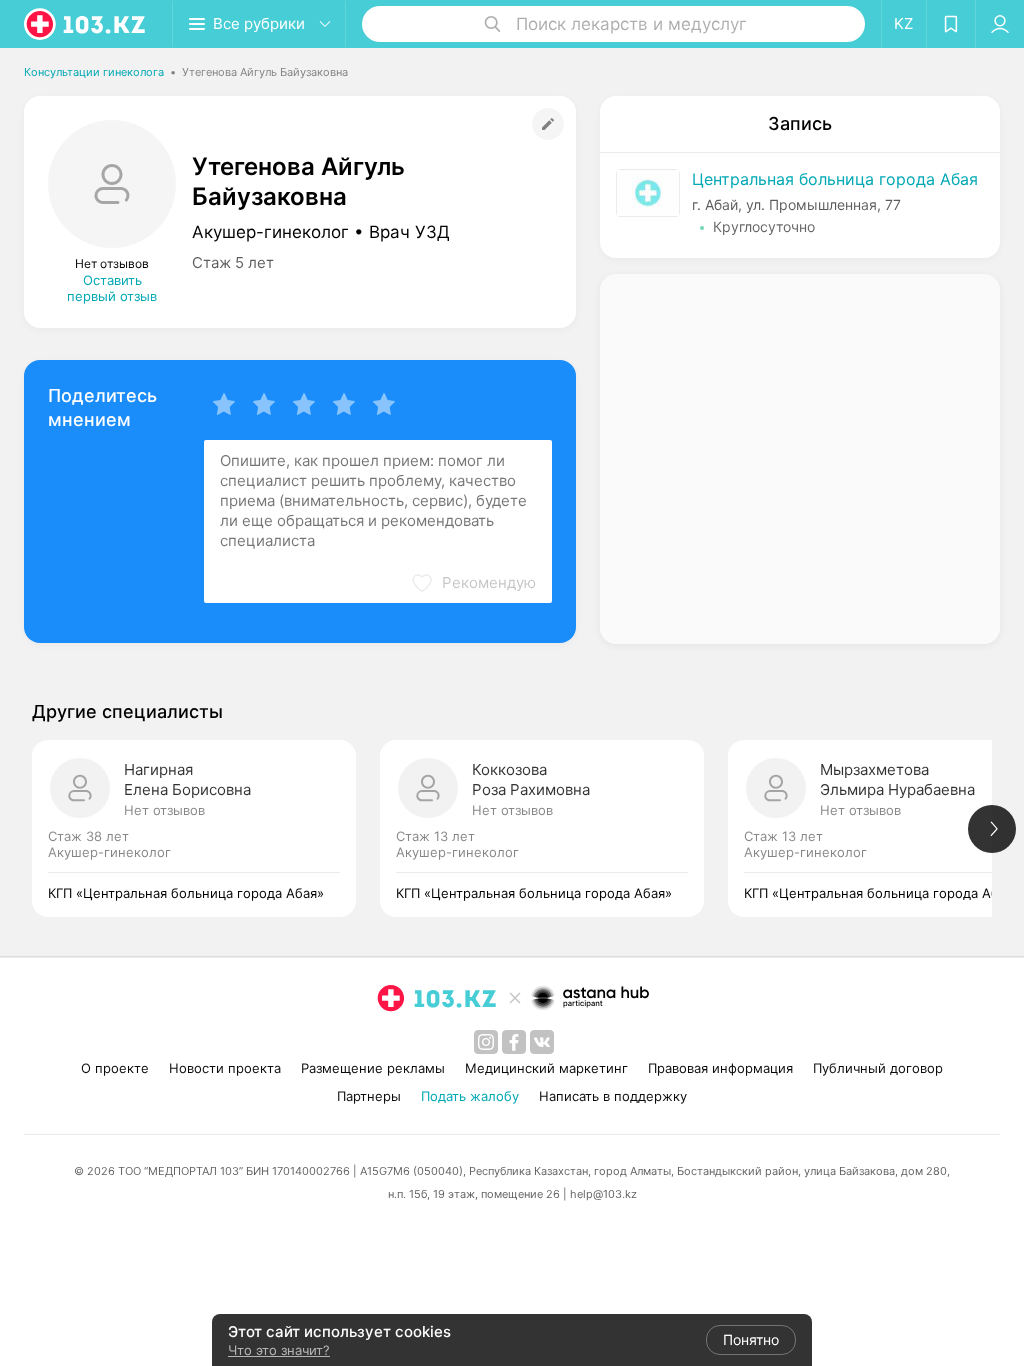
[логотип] (86, 24)
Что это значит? (279, 1350)
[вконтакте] (542, 1042)
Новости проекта (225, 1068)
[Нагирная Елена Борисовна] (206, 828)
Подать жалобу (470, 1096)
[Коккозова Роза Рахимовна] (554, 828)
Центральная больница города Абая (835, 179)
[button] (473, 583)
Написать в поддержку (613, 1096)
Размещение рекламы (373, 1068)
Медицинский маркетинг (546, 1068)
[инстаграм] (486, 1042)
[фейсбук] (514, 1042)
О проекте (115, 1068)
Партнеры (369, 1096)
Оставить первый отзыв (112, 288)
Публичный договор (878, 1068)
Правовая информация (720, 1068)
